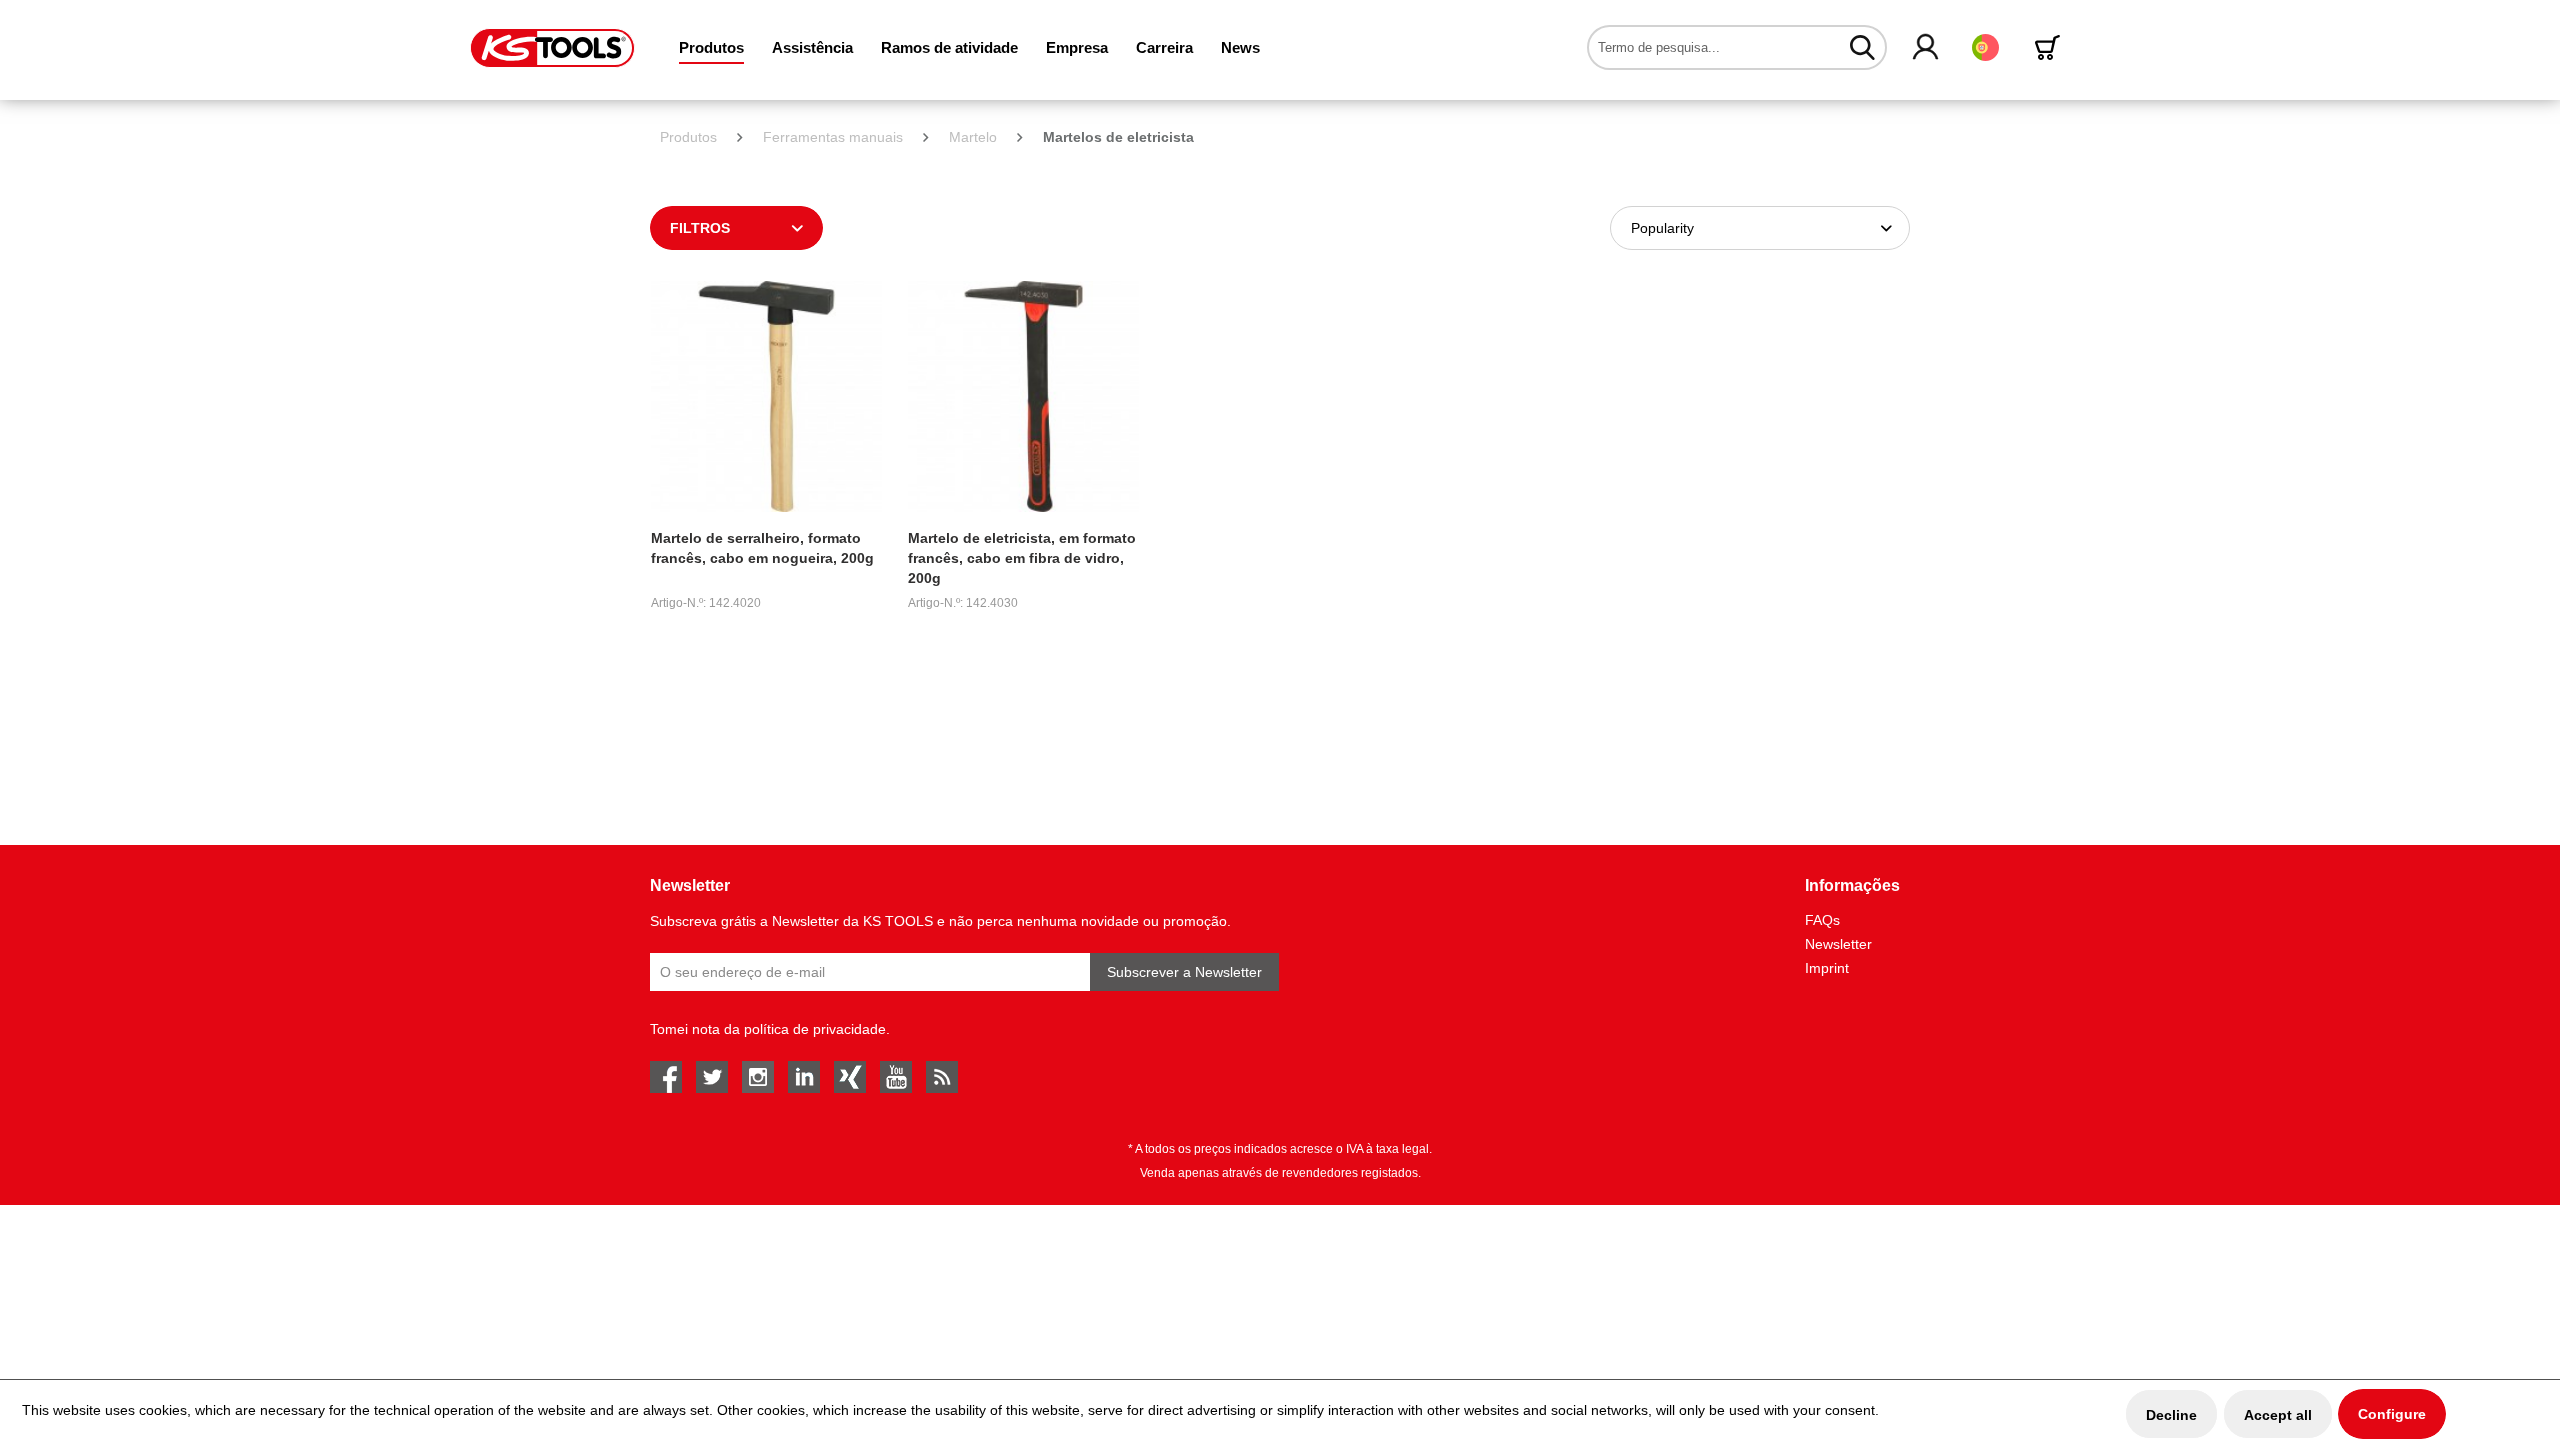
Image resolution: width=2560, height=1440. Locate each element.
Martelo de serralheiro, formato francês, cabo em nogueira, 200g (762, 548)
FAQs (1822, 920)
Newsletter (1838, 944)
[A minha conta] (1926, 48)
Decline (2171, 1415)
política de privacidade (815, 1029)
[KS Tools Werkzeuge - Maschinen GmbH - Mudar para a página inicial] (552, 48)
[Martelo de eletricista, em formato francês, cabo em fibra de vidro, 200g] (1023, 396)
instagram (758, 1077)
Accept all (2278, 1415)
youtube (896, 1077)
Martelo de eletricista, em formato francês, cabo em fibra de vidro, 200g (1022, 558)
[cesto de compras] (2051, 47)
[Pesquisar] (1862, 47)
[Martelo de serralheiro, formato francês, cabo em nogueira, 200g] (766, 396)
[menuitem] (711, 47)
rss (942, 1077)
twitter (712, 1077)
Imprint (1827, 968)
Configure (2392, 1414)
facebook (666, 1077)
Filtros (700, 228)
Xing (850, 1077)
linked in (804, 1077)
